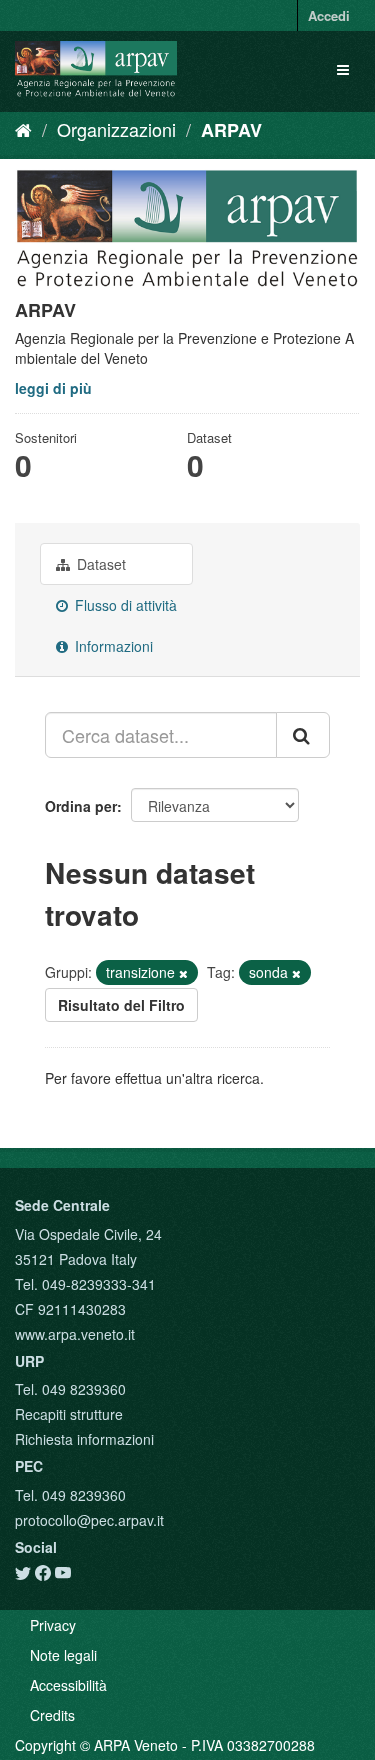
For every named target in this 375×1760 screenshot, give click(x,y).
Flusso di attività (124, 605)
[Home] (23, 129)
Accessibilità (68, 1685)
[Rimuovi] (183, 973)
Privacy (53, 1625)
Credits (52, 1715)
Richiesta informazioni (84, 1439)
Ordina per (81, 806)
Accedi (329, 15)
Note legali (63, 1655)
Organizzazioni (116, 129)
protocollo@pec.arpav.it (89, 1520)
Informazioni (112, 646)
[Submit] (303, 735)
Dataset (99, 564)
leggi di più (53, 388)
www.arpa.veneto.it (75, 1334)
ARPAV (231, 130)
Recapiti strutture (69, 1414)
